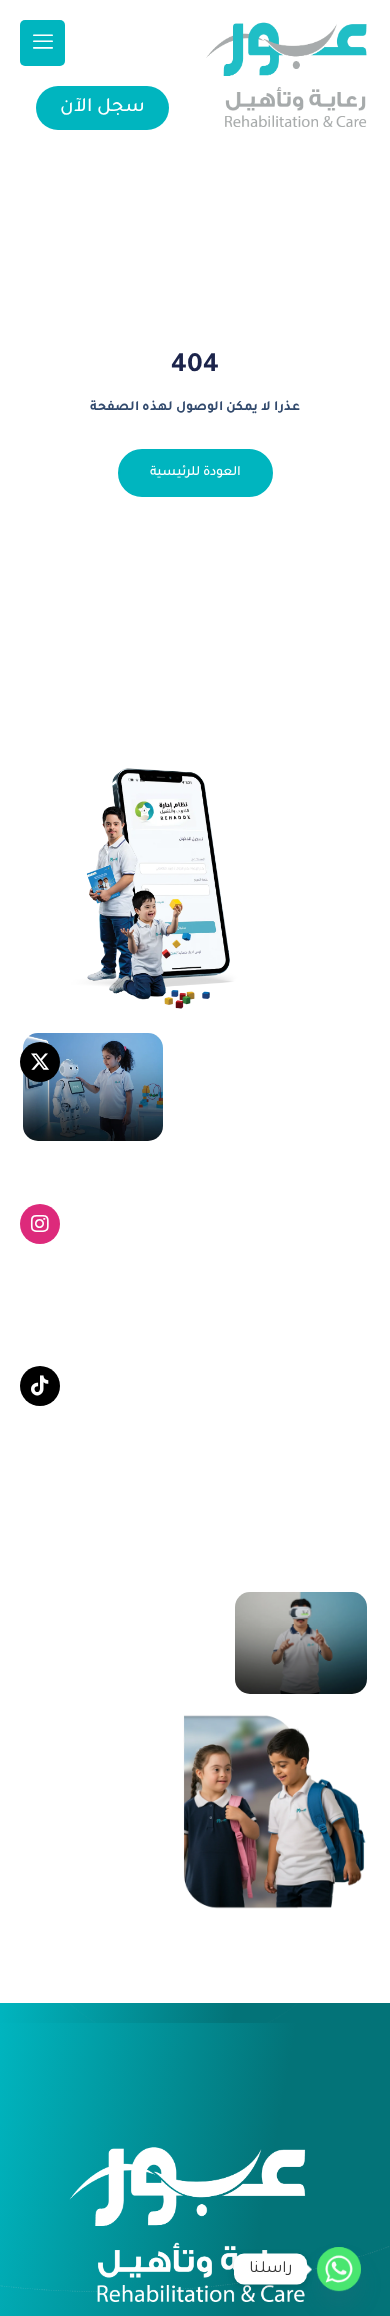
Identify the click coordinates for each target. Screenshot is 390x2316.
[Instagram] (40, 1224)
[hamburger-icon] (42, 43)
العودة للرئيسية (195, 473)
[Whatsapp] (339, 2269)
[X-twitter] (40, 1062)
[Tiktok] (40, 1386)
